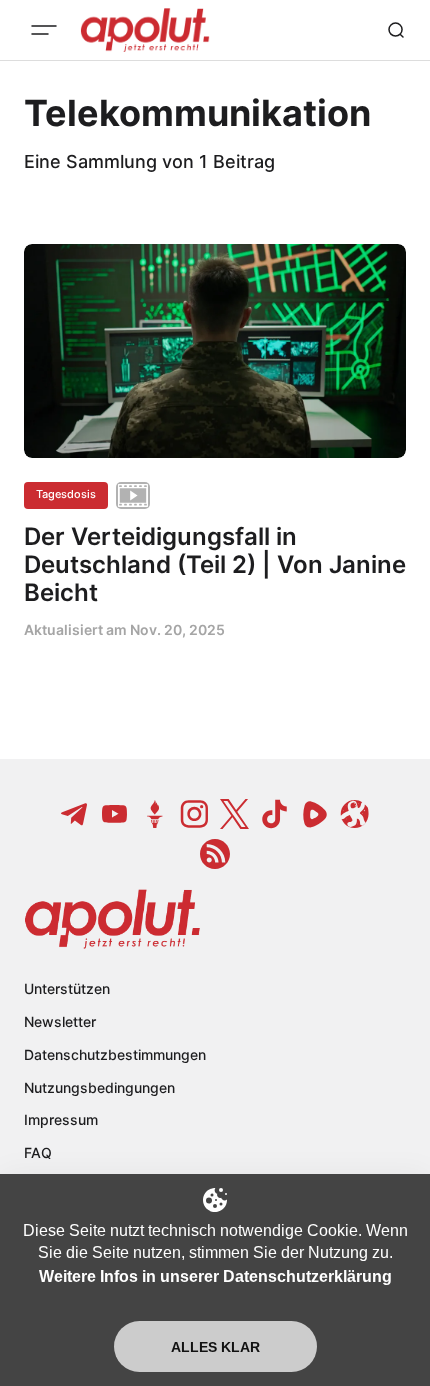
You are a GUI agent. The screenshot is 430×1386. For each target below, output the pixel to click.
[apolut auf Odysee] (355, 814)
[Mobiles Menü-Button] (44, 30)
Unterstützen (67, 988)
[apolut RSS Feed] (215, 854)
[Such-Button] (396, 30)
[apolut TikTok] (275, 814)
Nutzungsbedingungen (99, 1087)
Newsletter (60, 1021)
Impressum (61, 1119)
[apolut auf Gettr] (155, 814)
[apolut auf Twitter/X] (235, 814)
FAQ (38, 1152)
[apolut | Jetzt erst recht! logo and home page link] (112, 919)
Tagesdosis (66, 494)
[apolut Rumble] (315, 814)
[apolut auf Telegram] (75, 814)
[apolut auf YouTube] (115, 814)
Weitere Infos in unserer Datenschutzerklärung (215, 1276)
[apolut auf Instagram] (195, 814)
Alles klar (215, 1347)
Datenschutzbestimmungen (115, 1054)
